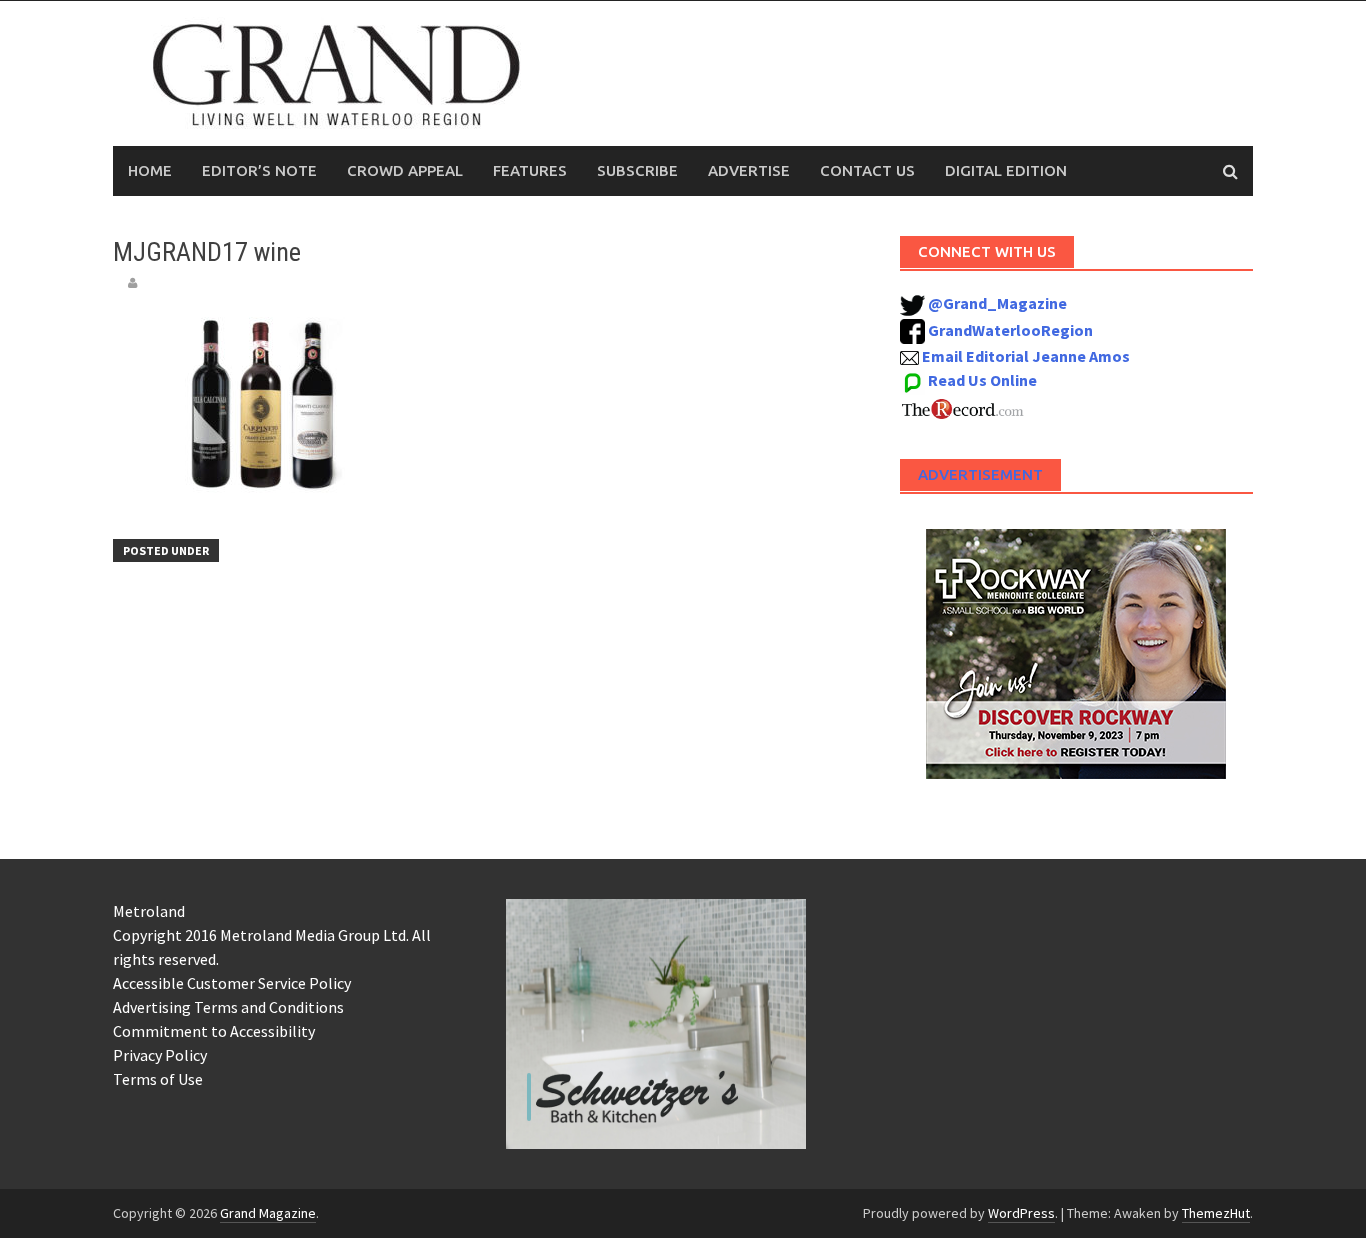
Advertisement (980, 474)
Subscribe (637, 170)
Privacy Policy (160, 1055)
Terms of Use (158, 1079)
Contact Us (867, 170)
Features (530, 170)
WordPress (1021, 1213)
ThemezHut (1216, 1213)
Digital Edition (1006, 170)
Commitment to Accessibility (214, 1031)
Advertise (749, 170)
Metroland (149, 911)
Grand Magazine (268, 1213)
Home (150, 170)
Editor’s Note (259, 170)
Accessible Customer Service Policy (232, 983)
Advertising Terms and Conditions (228, 1007)
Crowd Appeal (405, 170)
